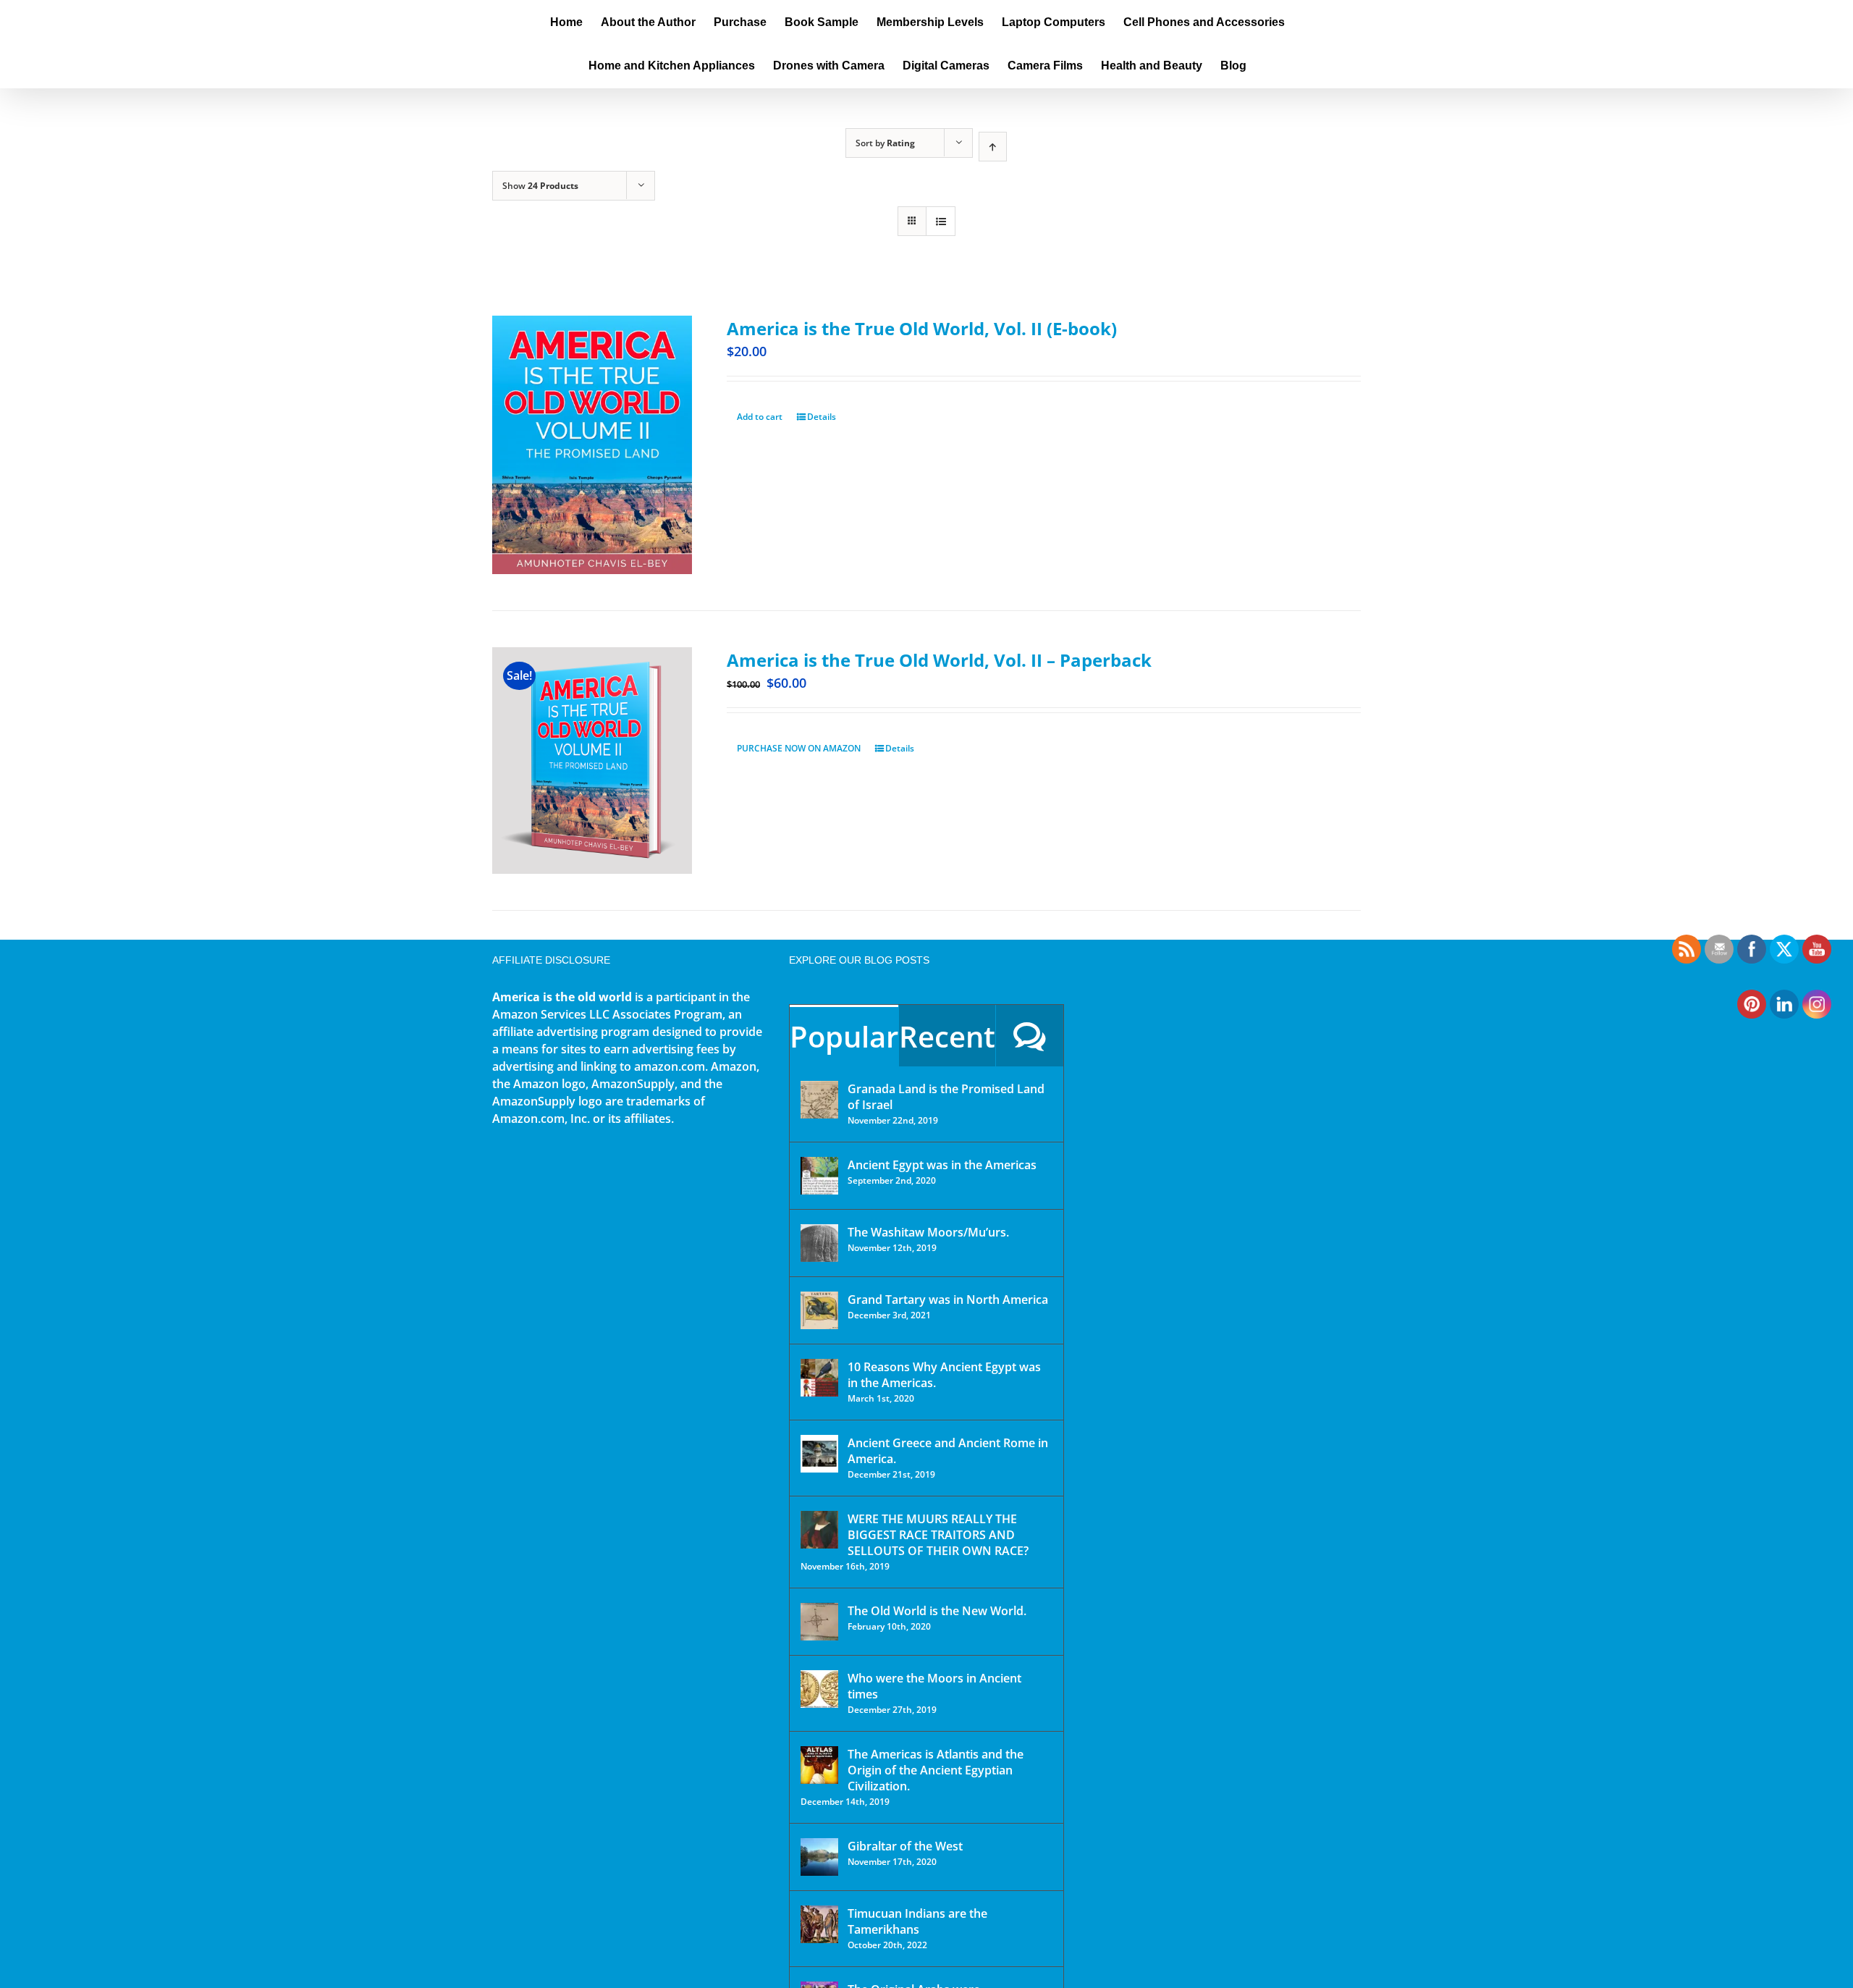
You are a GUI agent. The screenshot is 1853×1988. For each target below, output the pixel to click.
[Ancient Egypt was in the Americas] (819, 1176)
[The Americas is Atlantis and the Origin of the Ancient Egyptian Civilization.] (819, 1765)
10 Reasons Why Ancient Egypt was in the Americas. (944, 1375)
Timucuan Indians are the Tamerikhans (917, 1921)
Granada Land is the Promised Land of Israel (946, 1097)
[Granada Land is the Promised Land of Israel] (819, 1100)
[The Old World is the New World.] (819, 1622)
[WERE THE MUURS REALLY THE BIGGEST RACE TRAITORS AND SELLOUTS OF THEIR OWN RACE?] (819, 1530)
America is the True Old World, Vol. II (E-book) (922, 328)
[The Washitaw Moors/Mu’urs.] (819, 1243)
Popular (844, 1036)
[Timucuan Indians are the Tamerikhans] (819, 1924)
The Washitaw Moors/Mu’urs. (928, 1232)
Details (822, 417)
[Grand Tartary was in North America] (819, 1310)
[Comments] (1030, 1036)
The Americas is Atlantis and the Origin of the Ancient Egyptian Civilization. (936, 1770)
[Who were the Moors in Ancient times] (819, 1689)
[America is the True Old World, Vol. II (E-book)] (592, 445)
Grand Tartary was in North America (948, 1300)
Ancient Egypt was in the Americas (942, 1165)
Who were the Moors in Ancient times (934, 1686)
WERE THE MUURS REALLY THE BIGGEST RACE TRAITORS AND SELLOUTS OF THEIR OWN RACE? (938, 1535)
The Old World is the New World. (937, 1611)
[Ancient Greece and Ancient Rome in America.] (819, 1454)
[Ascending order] (993, 147)
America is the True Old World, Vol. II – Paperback (939, 660)
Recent (947, 1036)
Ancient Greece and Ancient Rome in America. (948, 1451)
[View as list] (941, 221)
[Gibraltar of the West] (819, 1857)
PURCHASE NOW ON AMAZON (799, 748)
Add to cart (760, 417)
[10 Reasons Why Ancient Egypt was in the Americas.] (819, 1378)
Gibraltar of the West (905, 1846)
